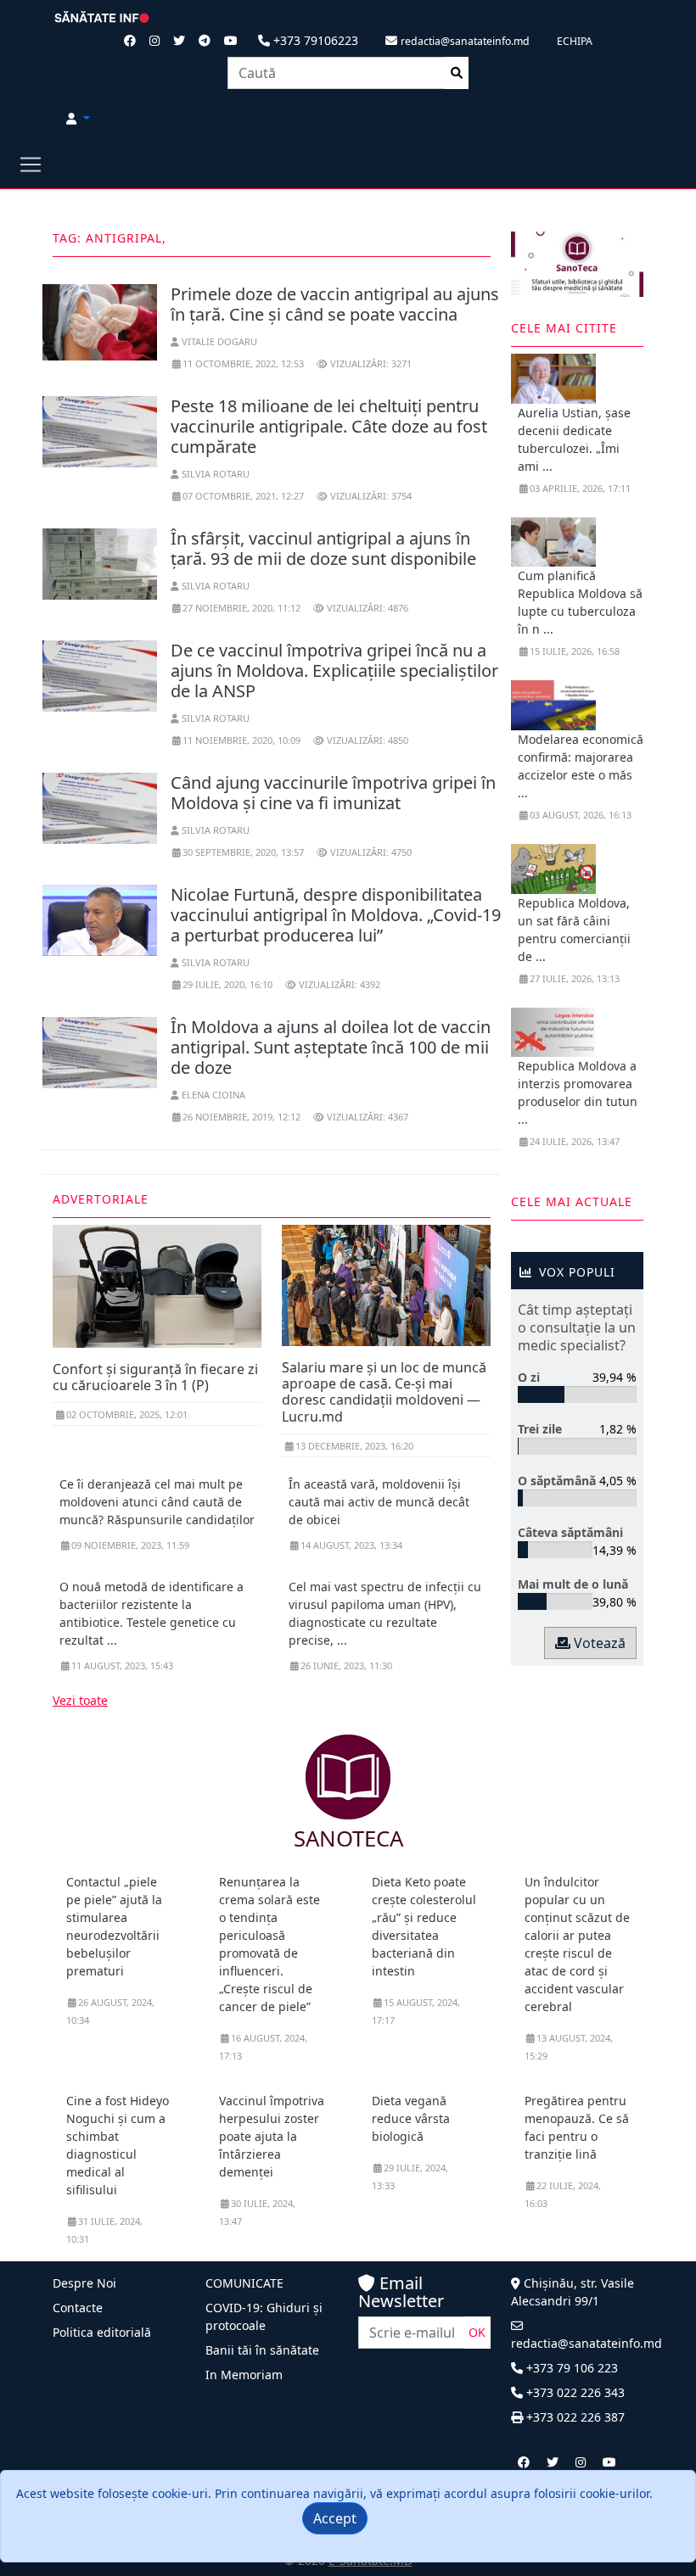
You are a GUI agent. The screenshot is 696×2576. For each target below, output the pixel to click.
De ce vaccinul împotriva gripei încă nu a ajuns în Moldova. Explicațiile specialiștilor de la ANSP (334, 671)
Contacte (78, 2308)
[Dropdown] (78, 118)
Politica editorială (102, 2332)
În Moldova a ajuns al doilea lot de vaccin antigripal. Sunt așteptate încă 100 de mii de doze (331, 1047)
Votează (598, 1643)
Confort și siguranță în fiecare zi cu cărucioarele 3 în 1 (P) (155, 1377)
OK (477, 2332)
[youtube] (609, 2462)
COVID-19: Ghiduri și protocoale (264, 2316)
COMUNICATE (244, 2283)
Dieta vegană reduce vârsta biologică (411, 2118)
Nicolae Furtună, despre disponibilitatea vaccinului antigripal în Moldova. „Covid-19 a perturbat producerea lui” (336, 915)
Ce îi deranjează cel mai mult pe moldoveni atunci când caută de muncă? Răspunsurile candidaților (157, 1502)
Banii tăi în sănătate (262, 2350)
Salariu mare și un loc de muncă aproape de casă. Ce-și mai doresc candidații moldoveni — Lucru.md (384, 1392)
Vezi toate (80, 1700)
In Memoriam (244, 2375)
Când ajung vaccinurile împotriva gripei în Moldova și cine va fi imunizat (333, 793)
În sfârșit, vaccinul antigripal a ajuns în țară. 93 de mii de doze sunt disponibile (323, 548)
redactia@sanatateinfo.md (587, 2343)
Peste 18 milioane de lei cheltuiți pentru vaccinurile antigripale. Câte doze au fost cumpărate (329, 426)
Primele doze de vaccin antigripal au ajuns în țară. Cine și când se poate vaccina (335, 304)
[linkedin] (581, 2462)
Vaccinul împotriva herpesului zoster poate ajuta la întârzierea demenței (272, 2136)
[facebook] (524, 2462)
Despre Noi (84, 2283)
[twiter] (553, 2462)
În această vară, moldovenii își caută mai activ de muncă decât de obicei (379, 1502)
